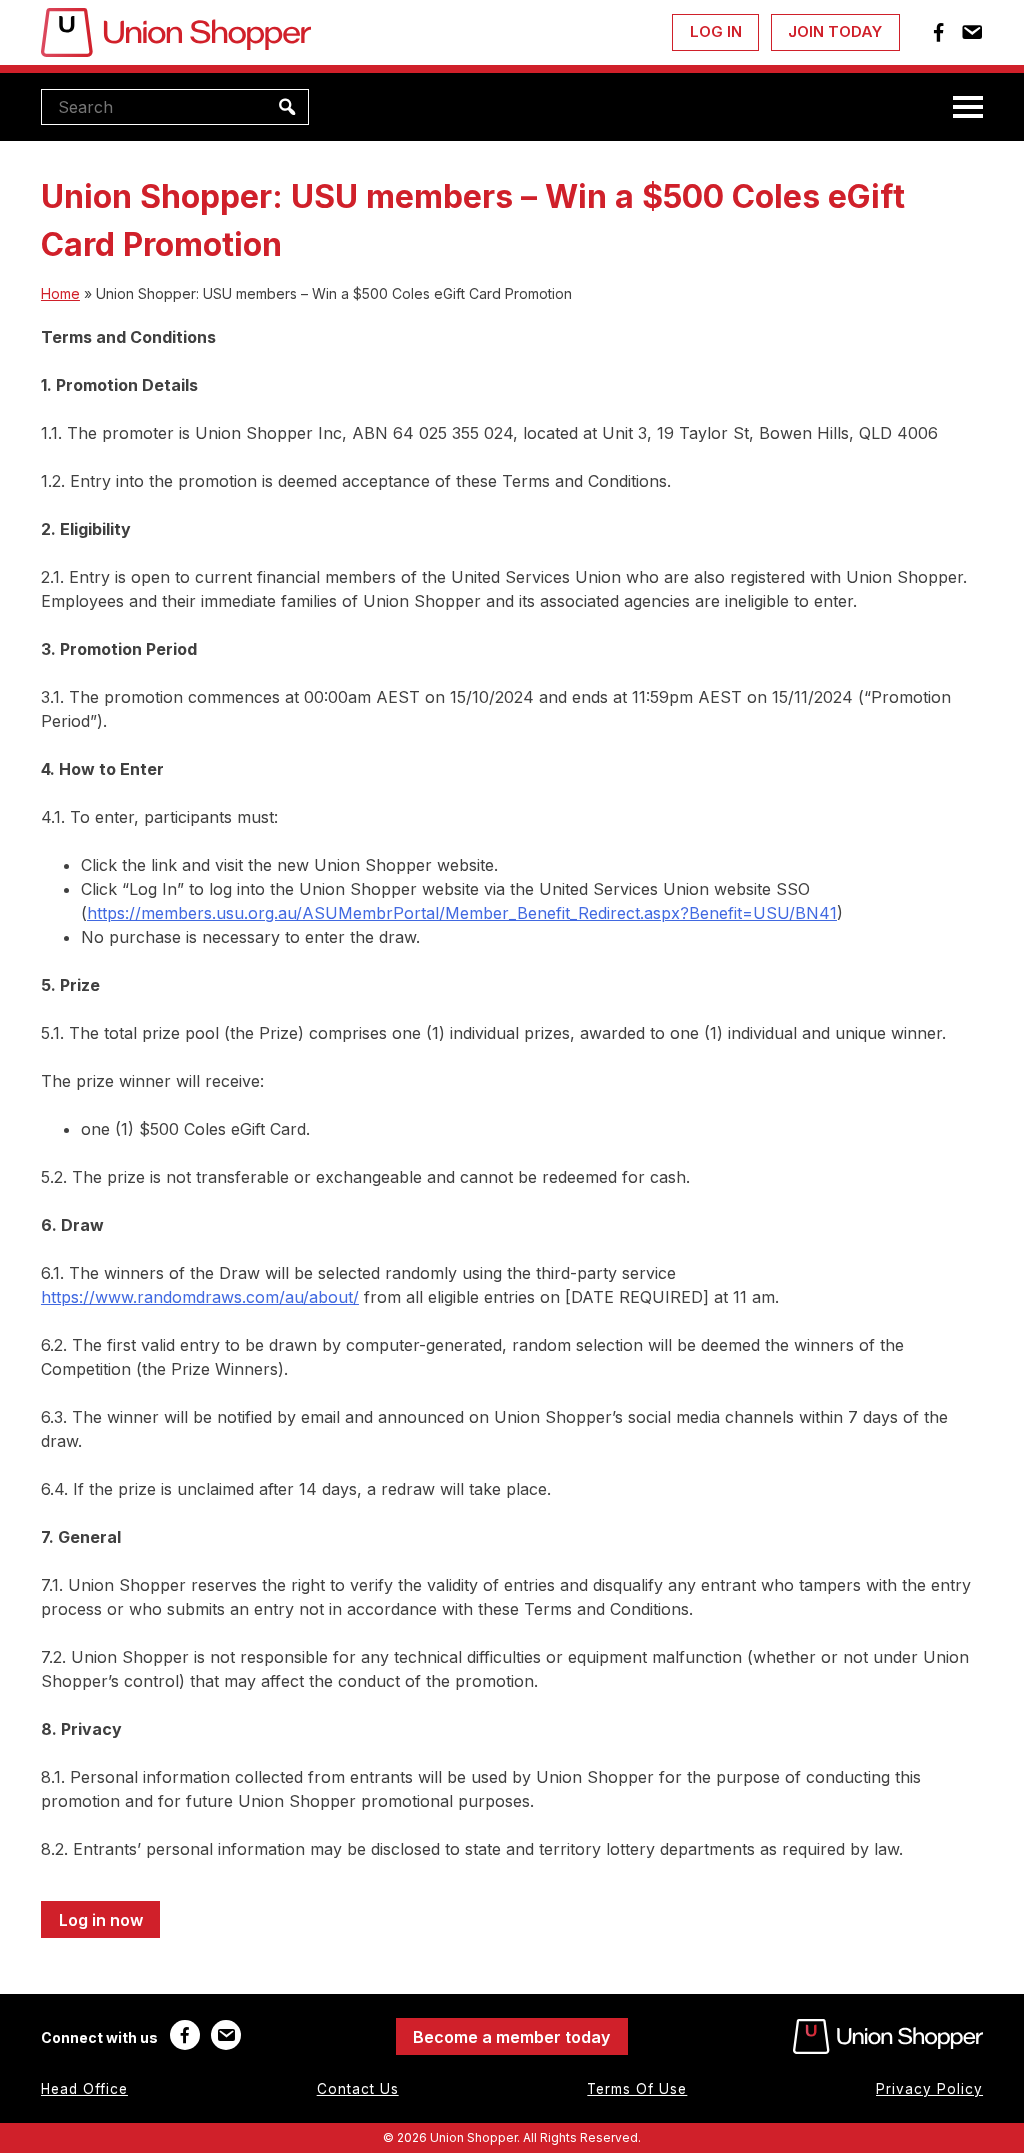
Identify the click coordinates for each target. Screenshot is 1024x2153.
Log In (716, 31)
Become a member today (511, 2037)
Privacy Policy (929, 2089)
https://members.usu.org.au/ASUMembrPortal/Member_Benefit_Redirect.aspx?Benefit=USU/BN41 (462, 913)
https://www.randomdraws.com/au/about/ (200, 1297)
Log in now (101, 1920)
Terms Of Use (637, 2089)
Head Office (84, 2089)
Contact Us (358, 2089)
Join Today (835, 31)
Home (60, 293)
